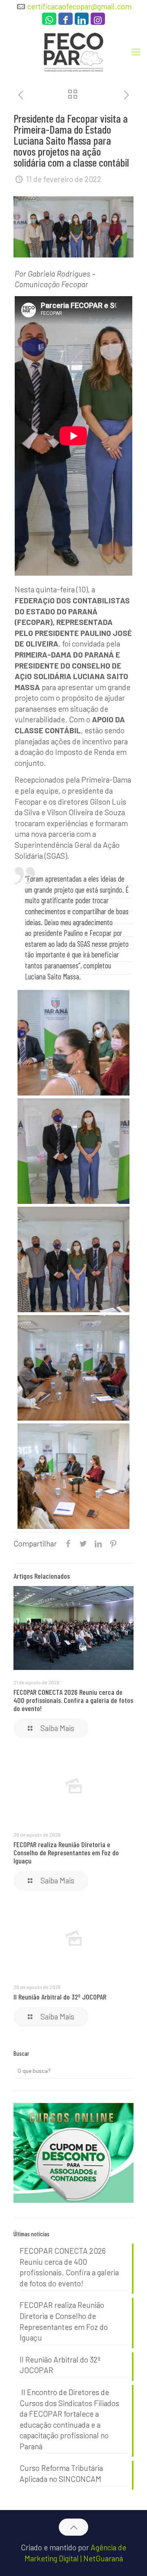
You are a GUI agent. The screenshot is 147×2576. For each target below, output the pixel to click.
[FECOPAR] (73, 51)
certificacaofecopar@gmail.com (79, 6)
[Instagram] (98, 21)
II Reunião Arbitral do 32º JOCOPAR (60, 1997)
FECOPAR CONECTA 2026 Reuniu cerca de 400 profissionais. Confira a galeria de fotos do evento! (73, 1700)
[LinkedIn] (82, 21)
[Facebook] (66, 21)
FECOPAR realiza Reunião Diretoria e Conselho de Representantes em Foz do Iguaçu (66, 1852)
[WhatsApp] (49, 21)
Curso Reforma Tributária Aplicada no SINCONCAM (61, 2473)
